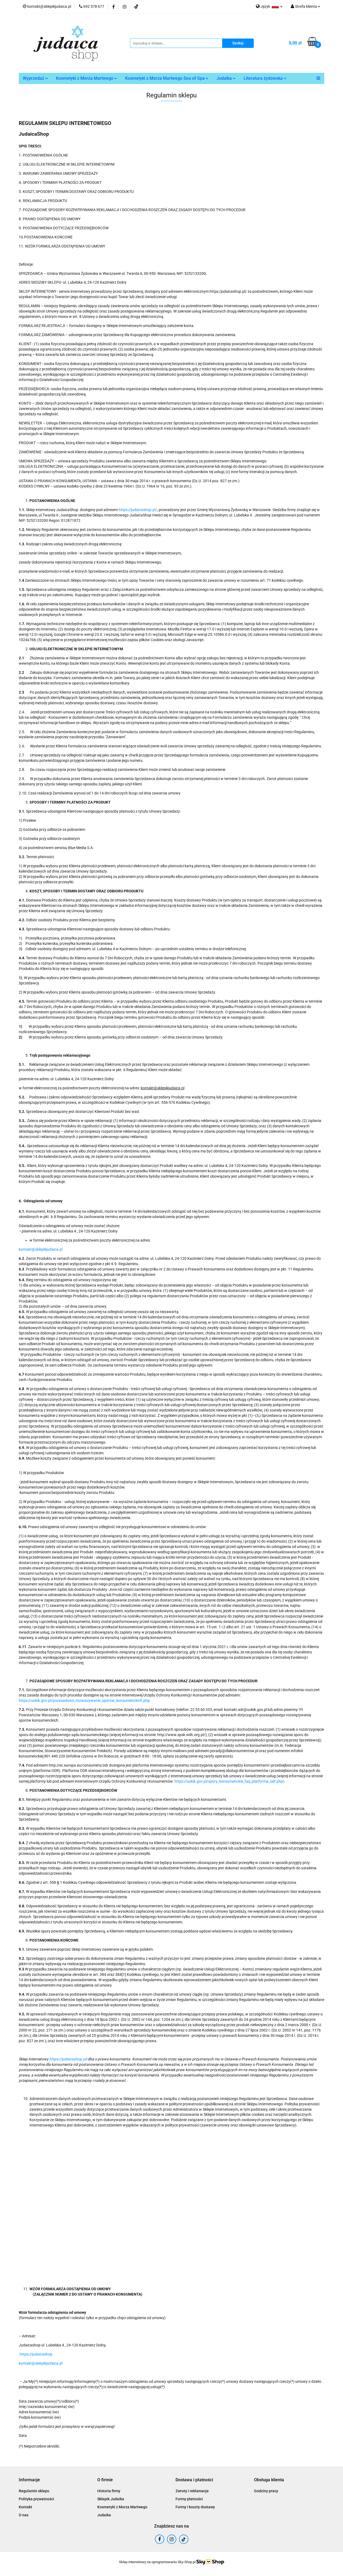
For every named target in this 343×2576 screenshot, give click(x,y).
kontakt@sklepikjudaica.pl (41, 1249)
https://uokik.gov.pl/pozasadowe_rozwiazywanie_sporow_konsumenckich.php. (85, 1700)
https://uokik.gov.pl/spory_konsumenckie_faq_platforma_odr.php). (230, 1781)
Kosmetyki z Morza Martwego (85, 78)
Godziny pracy (266, 2491)
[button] (29, 2480)
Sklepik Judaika (111, 2499)
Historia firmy (109, 2491)
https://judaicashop (36, 2354)
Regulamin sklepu (34, 2491)
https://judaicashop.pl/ (138, 510)
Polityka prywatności (36, 2499)
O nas (24, 2515)
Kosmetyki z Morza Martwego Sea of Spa (165, 78)
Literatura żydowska (264, 78)
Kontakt (25, 2507)
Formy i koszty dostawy (195, 2507)
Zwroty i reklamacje (192, 2491)
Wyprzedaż (34, 78)
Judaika (225, 78)
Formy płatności (189, 2499)
